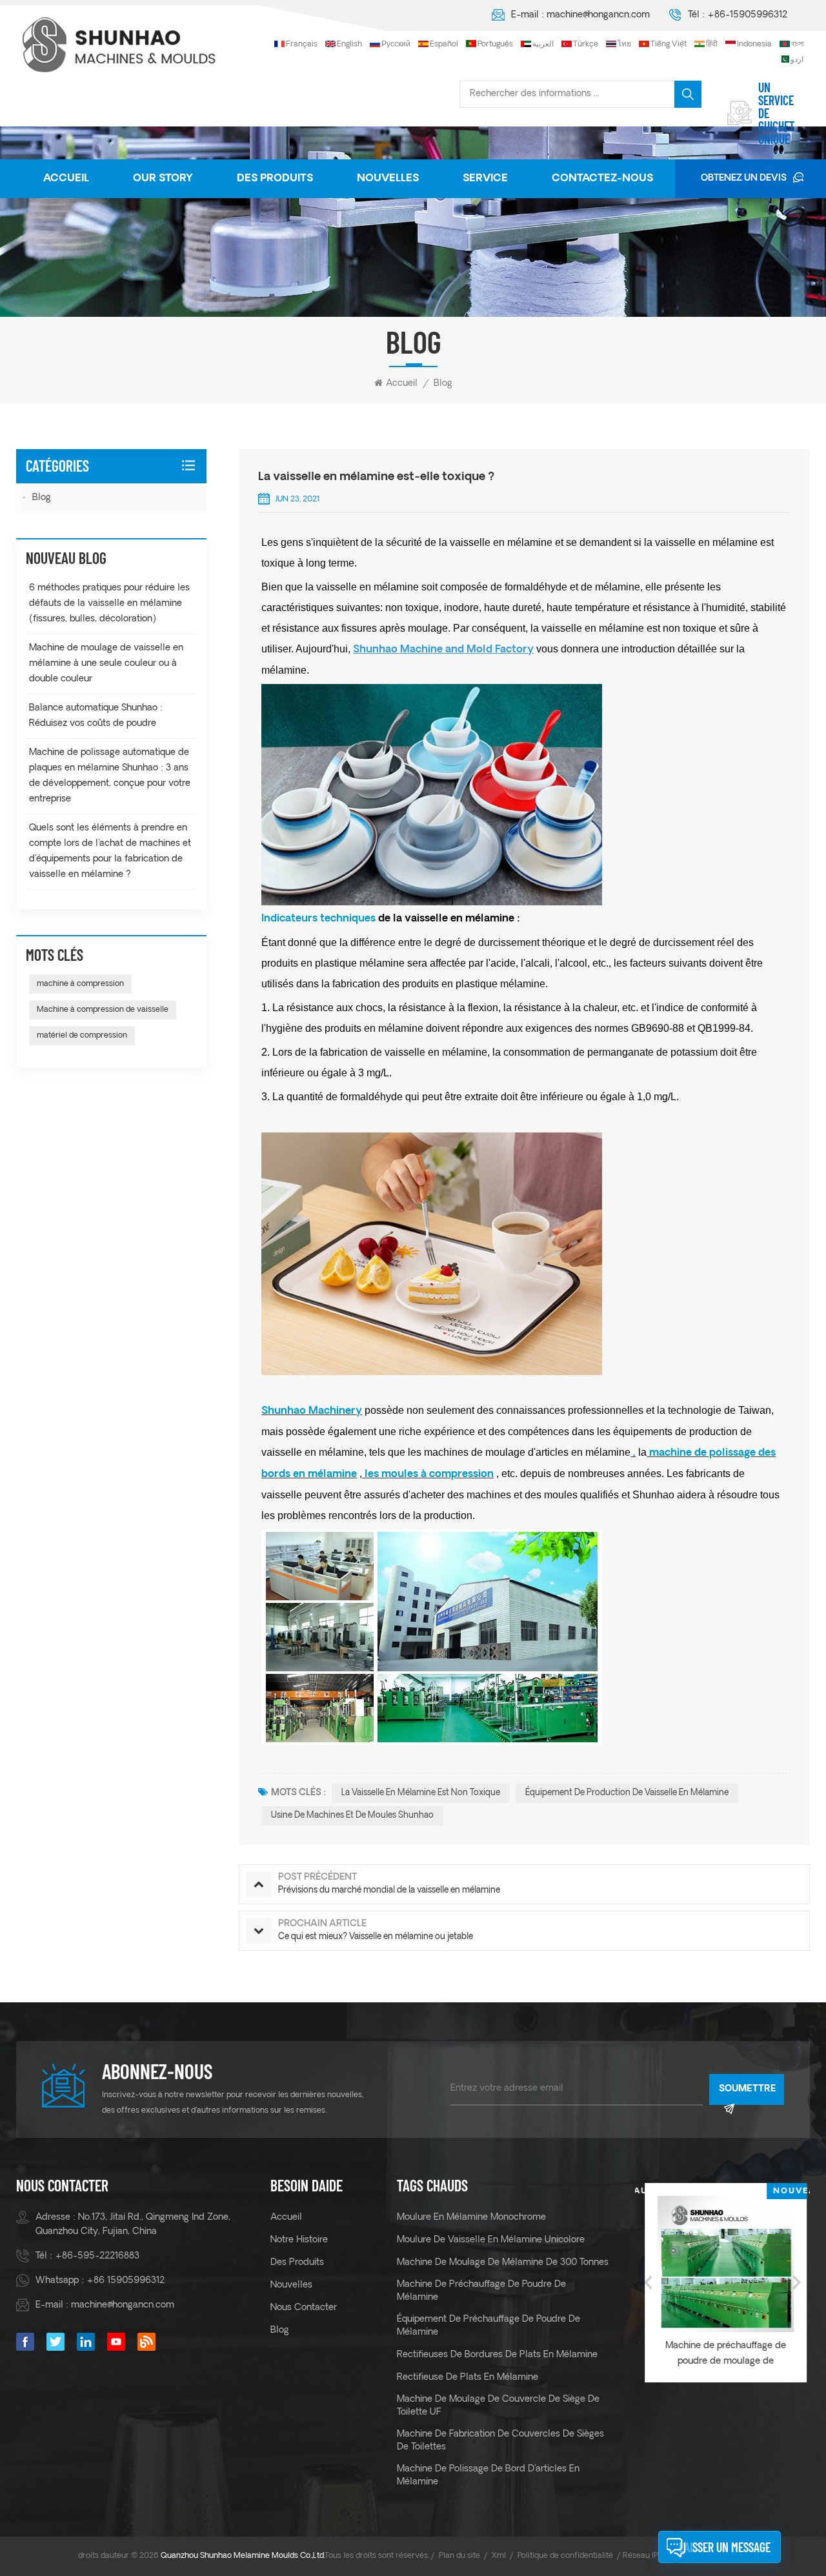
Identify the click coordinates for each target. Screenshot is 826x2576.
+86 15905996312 (126, 2281)
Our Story (163, 179)
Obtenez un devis (744, 178)
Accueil (66, 179)
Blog (443, 384)
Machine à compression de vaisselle (103, 1010)
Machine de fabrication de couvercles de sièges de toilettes (500, 2441)
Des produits (275, 179)
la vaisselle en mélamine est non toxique (421, 1793)
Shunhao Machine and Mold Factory (443, 650)
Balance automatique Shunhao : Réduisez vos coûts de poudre (96, 716)
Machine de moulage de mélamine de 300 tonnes (503, 2263)
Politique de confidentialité (565, 2556)
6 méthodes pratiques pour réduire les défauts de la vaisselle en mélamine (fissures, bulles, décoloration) (109, 604)
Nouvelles (388, 179)
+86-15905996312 (747, 15)
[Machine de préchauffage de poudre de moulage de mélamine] (722, 2264)
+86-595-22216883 (97, 2256)
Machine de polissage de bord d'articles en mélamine (488, 2476)
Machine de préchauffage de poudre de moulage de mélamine (722, 2355)
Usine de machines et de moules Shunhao (352, 1816)
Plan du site (459, 2556)
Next (797, 2282)
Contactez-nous (602, 179)
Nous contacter (304, 2308)
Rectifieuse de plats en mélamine (468, 2378)
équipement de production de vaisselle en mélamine (627, 1793)
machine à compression (80, 984)
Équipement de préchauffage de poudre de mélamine (489, 2326)
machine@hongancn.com (598, 15)
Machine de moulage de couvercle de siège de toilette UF (498, 2406)
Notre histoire (299, 2240)
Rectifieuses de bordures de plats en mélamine (497, 2355)
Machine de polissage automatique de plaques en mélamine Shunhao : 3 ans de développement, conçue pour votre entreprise (110, 776)
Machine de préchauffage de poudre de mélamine (481, 2291)
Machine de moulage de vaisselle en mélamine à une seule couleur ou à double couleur (106, 664)
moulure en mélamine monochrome (471, 2218)
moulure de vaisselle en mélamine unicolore (491, 2240)
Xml (499, 2556)
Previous (648, 2282)
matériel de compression (82, 1036)
